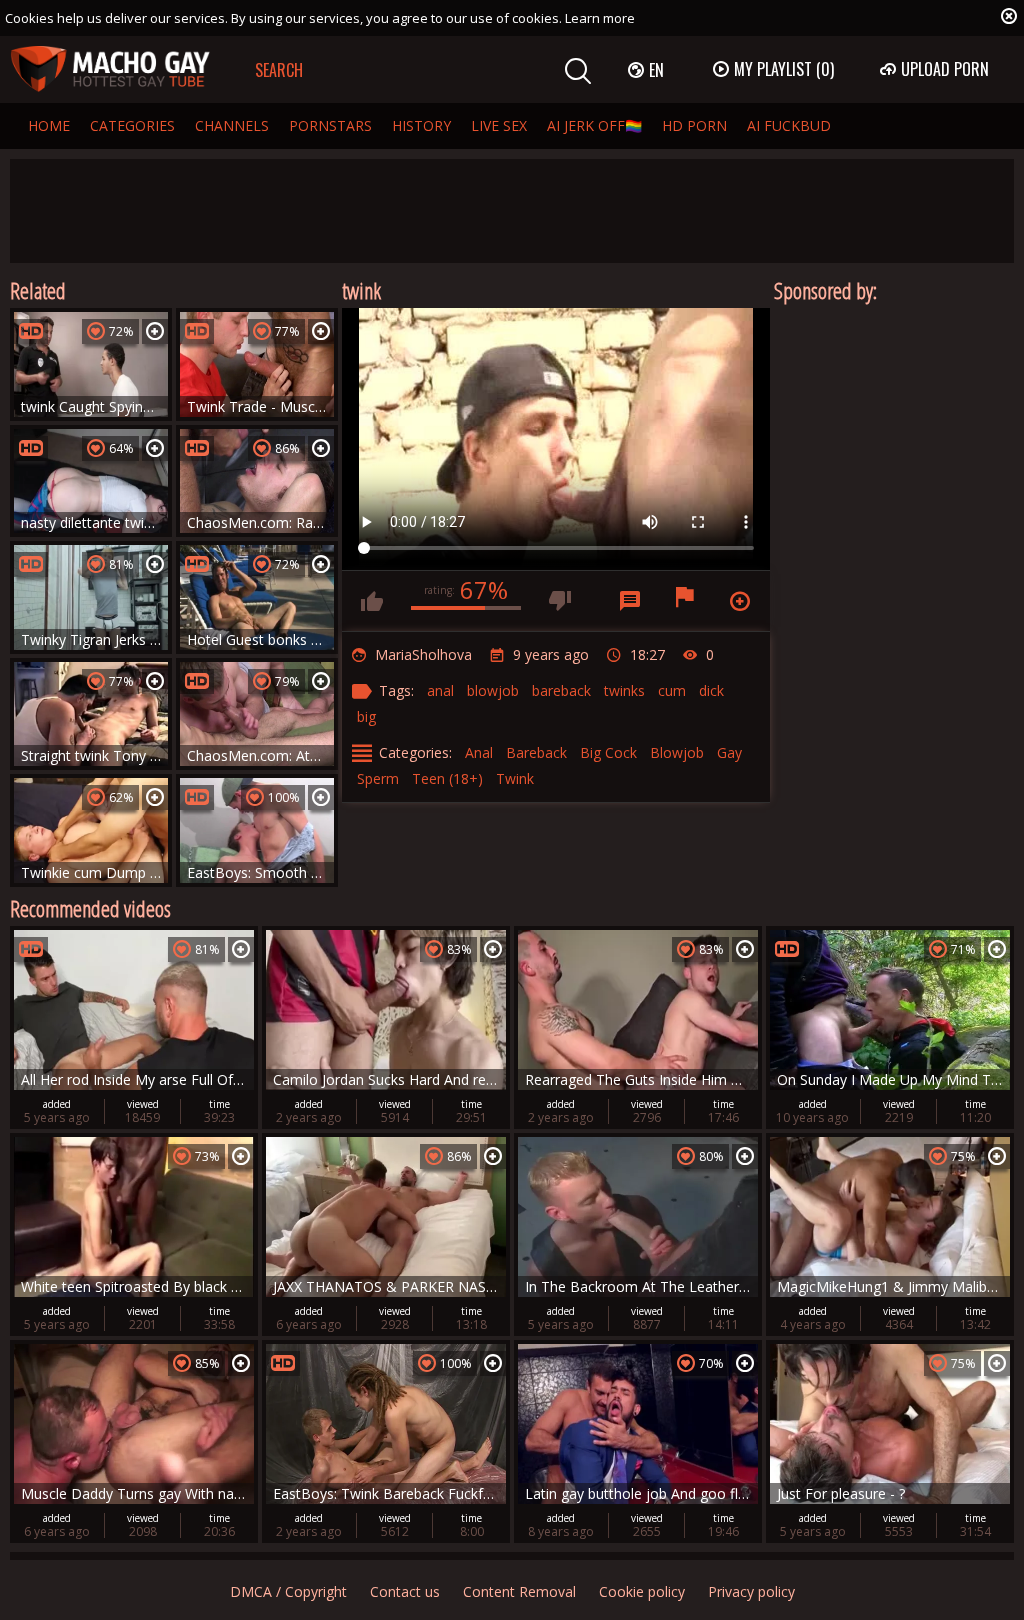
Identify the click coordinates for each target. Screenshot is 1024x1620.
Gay (729, 752)
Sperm (378, 778)
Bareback (536, 752)
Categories (132, 125)
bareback (561, 690)
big (366, 716)
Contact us (405, 1591)
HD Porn (694, 125)
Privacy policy (751, 1591)
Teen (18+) (447, 778)
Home (49, 125)
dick (711, 690)
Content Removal (519, 1591)
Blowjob (677, 752)
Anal (479, 752)
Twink (515, 778)
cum (672, 690)
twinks (624, 690)
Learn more (600, 18)
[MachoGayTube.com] (110, 69)
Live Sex (499, 125)
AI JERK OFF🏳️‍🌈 (594, 125)
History (421, 125)
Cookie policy (642, 1591)
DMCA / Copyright (288, 1591)
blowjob (493, 690)
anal (440, 690)
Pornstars (330, 125)
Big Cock (608, 752)
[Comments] (630, 601)
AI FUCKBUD (789, 125)
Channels (232, 125)
